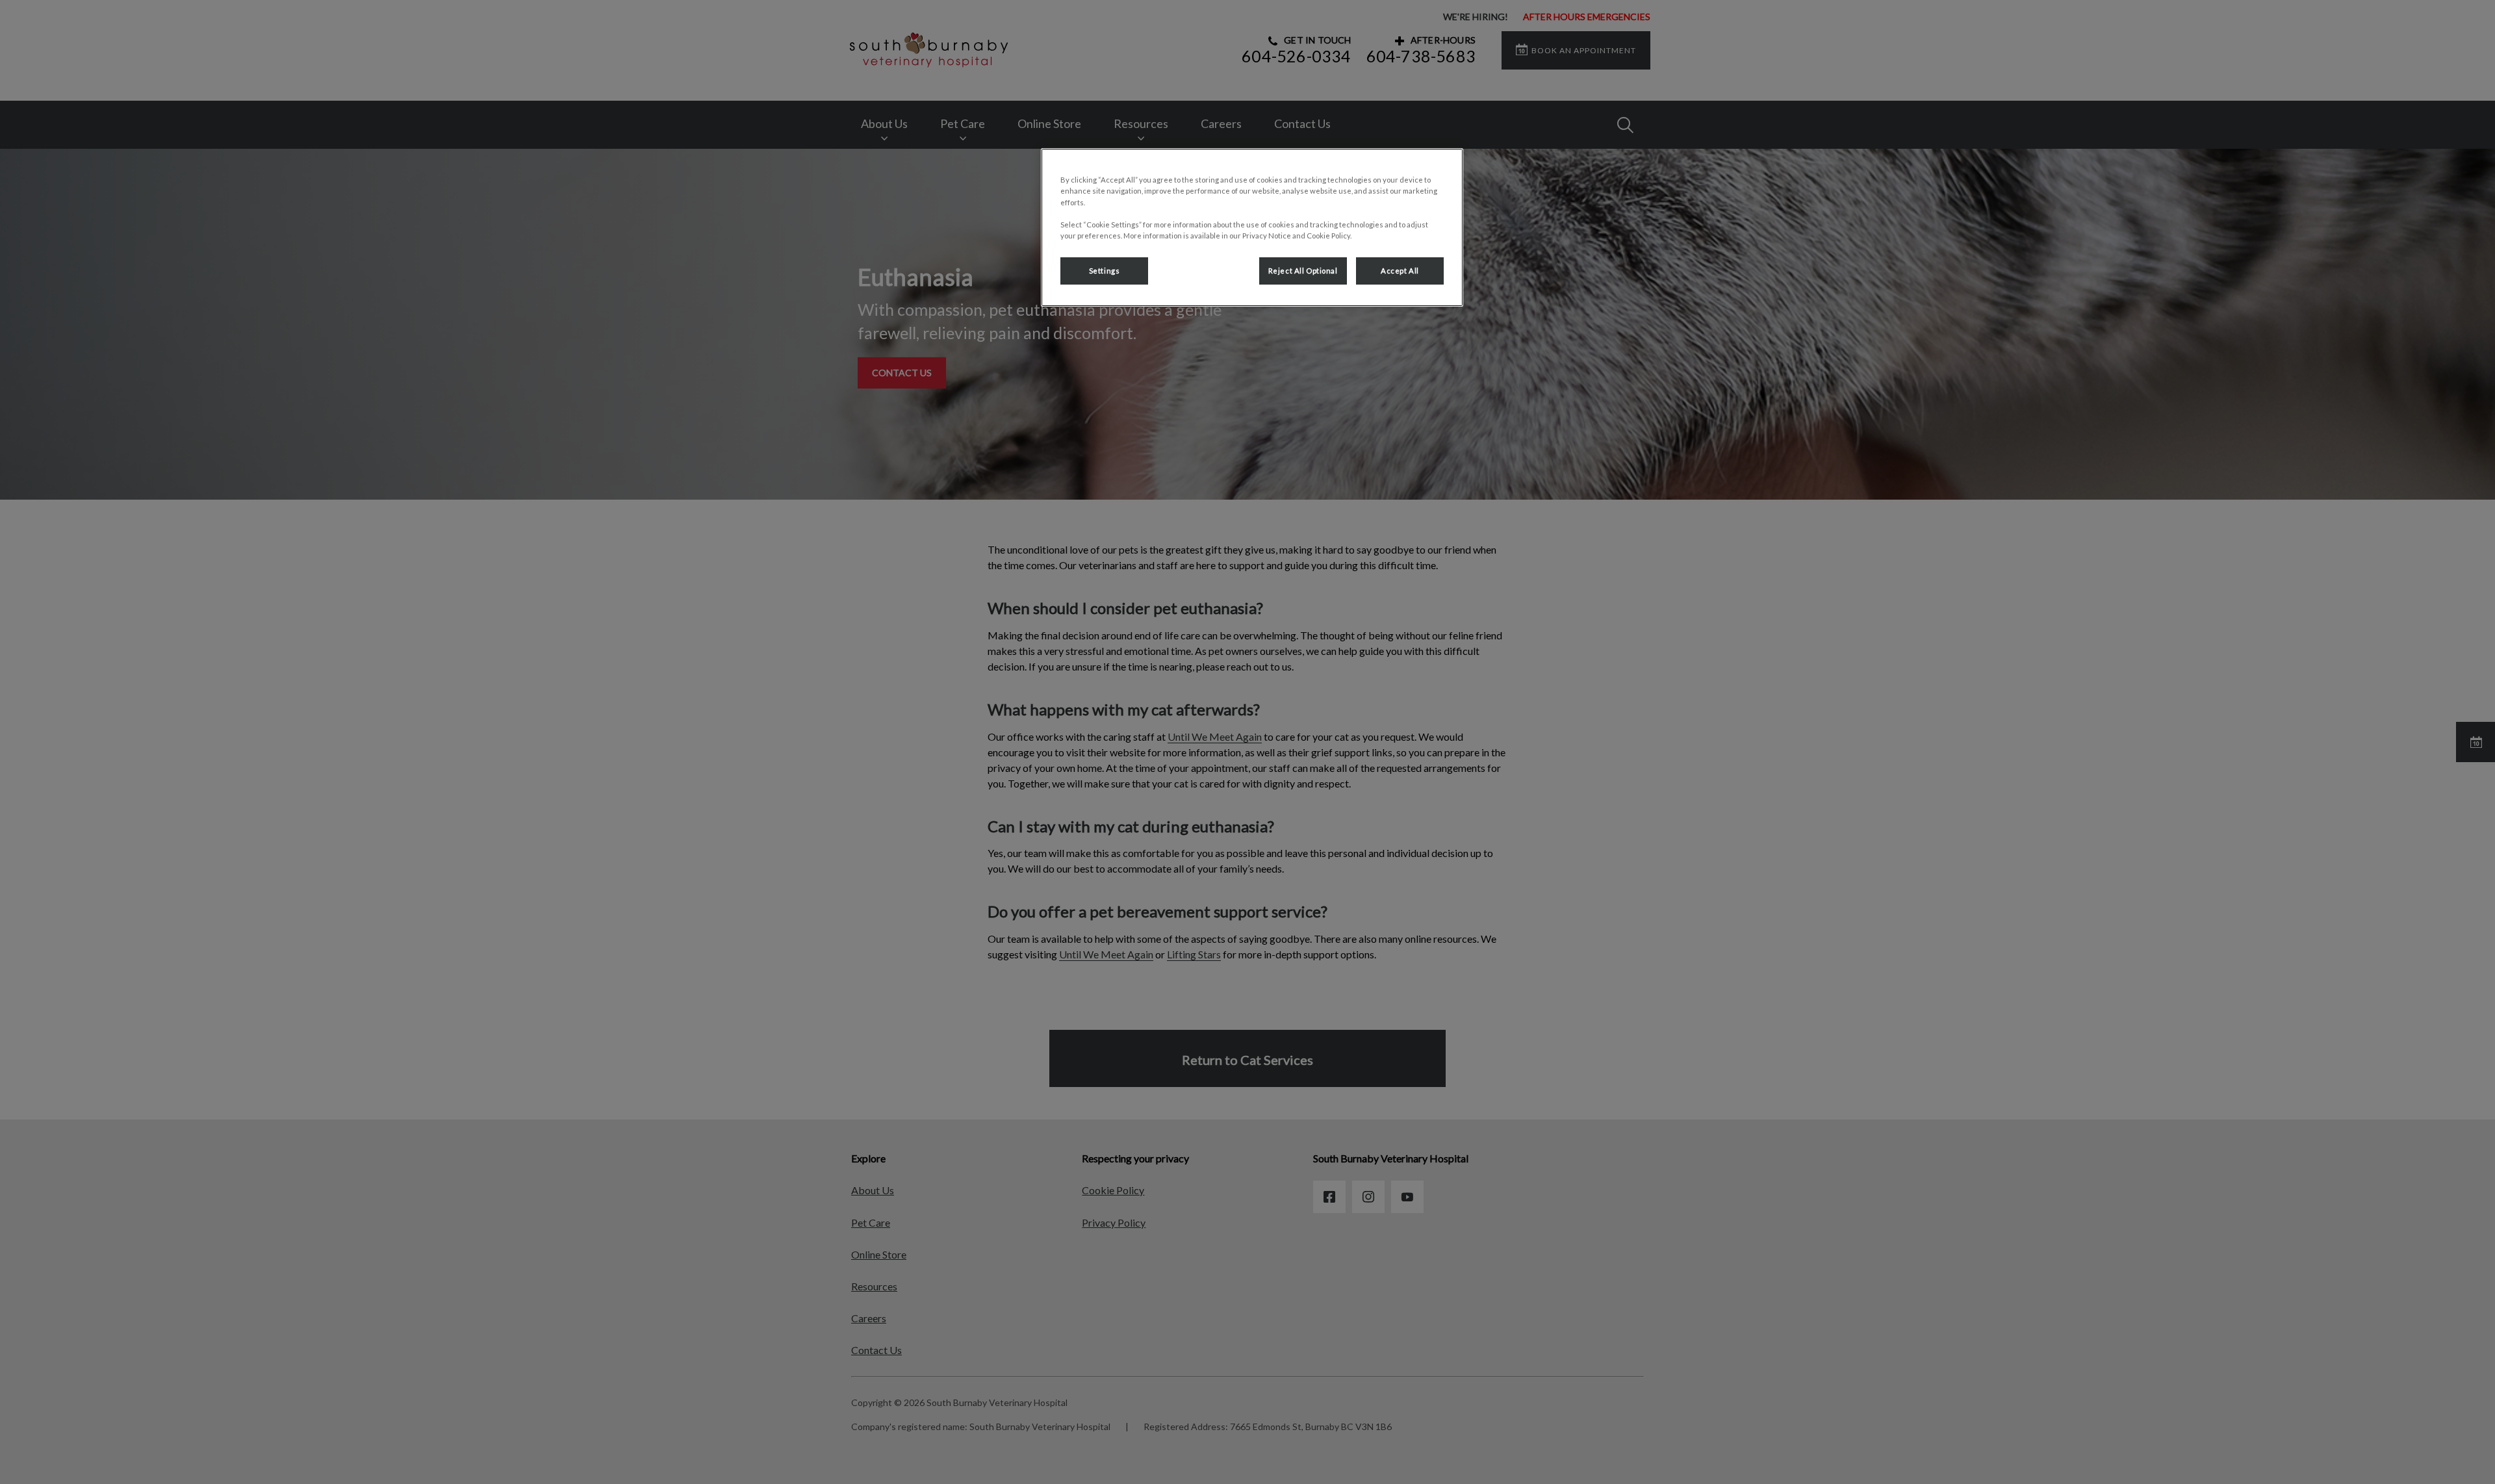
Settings (1105, 271)
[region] (1252, 227)
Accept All (1400, 271)
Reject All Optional (1303, 271)
